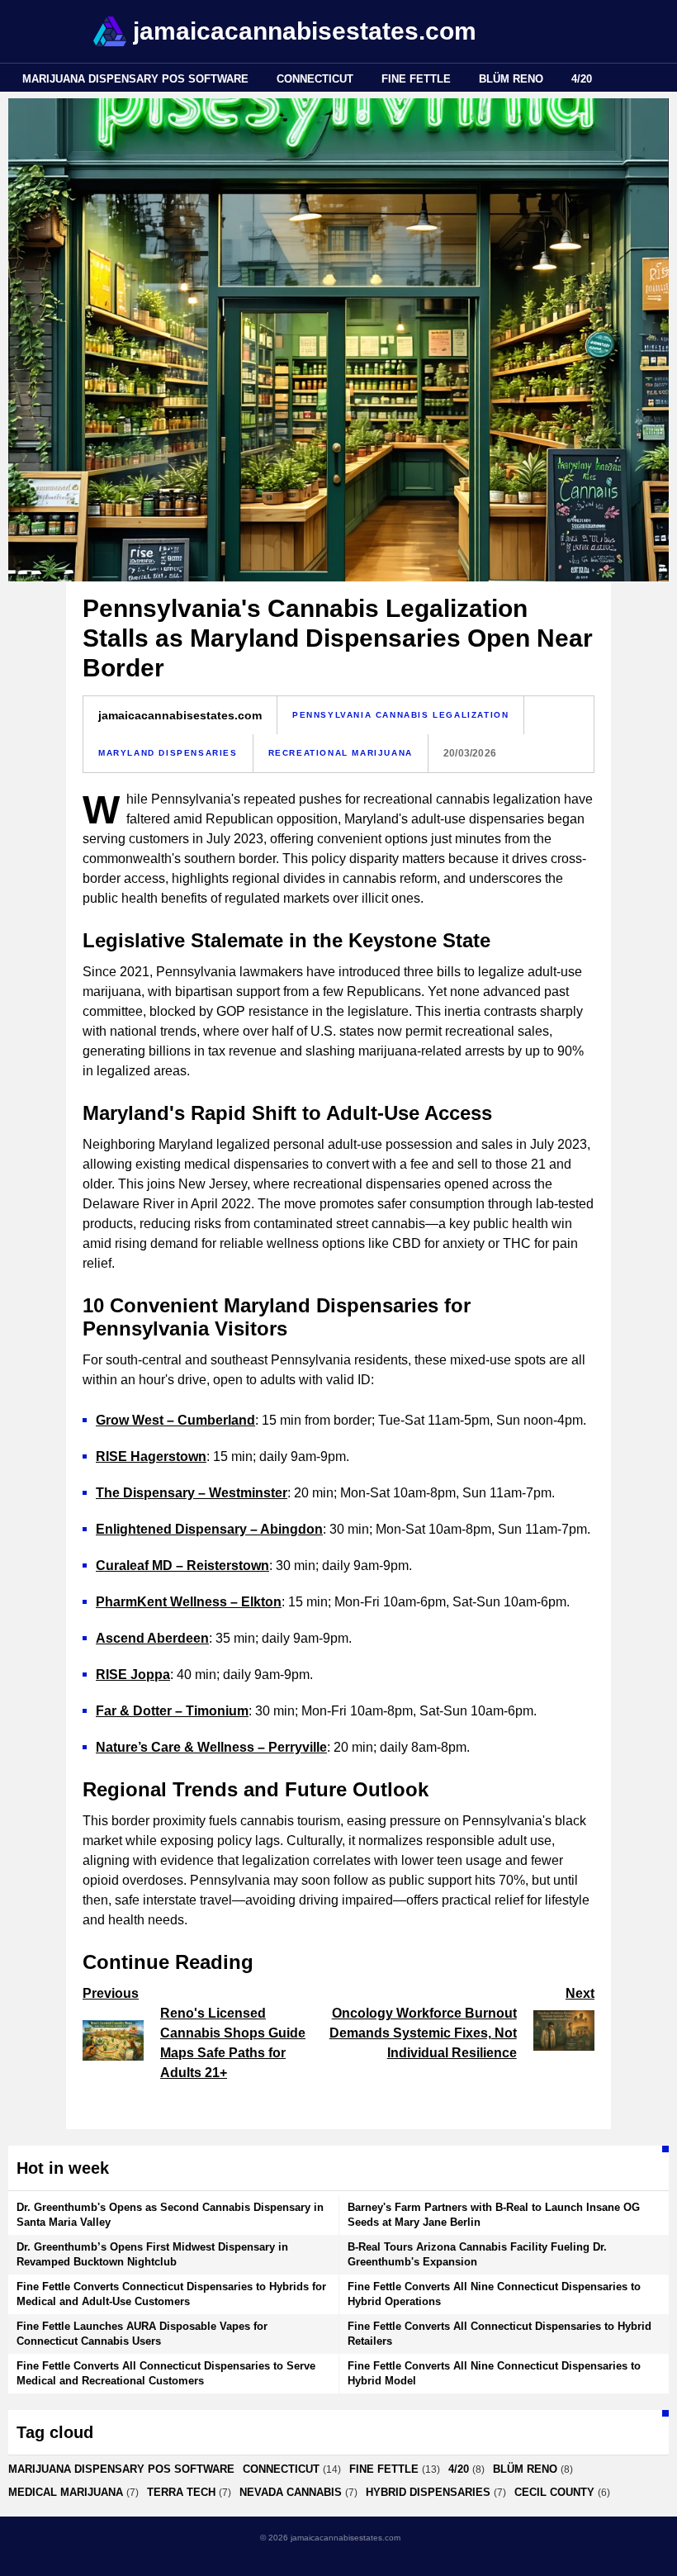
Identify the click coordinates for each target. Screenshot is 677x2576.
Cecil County (554, 2492)
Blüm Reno (511, 79)
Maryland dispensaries (168, 753)
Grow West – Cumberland (175, 1420)
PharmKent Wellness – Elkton (189, 1602)
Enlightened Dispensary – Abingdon (209, 1529)
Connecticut (315, 79)
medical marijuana (66, 2492)
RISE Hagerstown (151, 1456)
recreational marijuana (341, 753)
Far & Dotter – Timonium (172, 1711)
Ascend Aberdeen (152, 1638)
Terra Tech (181, 2492)
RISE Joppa (133, 1675)
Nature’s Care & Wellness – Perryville (211, 1747)
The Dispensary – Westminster (192, 1493)
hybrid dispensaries (428, 2492)
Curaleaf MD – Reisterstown (182, 1566)
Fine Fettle (416, 79)
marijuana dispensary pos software (135, 79)
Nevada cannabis (291, 2492)
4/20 (582, 79)
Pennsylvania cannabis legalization (400, 715)
